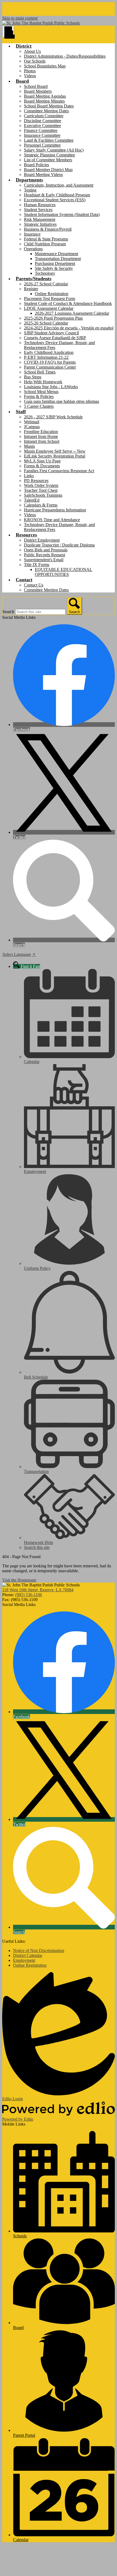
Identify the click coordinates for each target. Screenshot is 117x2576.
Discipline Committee (43, 121)
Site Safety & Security (54, 268)
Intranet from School (42, 441)
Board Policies (36, 165)
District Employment (42, 540)
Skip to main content (20, 18)
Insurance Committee (42, 135)
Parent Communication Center (50, 367)
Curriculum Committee (44, 116)
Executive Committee (42, 126)
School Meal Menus (41, 392)
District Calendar (28, 1955)
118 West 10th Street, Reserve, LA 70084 (38, 1590)
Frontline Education (41, 432)
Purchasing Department (55, 263)
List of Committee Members (48, 160)
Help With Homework (43, 382)
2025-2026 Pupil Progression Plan (53, 318)
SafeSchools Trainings (43, 495)
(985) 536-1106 (29, 1595)
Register (31, 289)
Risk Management (40, 219)
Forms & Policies (39, 396)
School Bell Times (40, 372)
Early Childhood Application (49, 352)
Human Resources (40, 205)
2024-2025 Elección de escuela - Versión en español (69, 328)
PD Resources (36, 481)
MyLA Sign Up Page (42, 461)
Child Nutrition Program (45, 244)
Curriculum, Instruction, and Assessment (59, 185)
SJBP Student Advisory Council (51, 333)
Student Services (38, 210)
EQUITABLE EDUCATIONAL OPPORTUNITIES (64, 572)
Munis (29, 446)
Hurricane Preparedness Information (55, 510)
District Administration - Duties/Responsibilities (65, 56)
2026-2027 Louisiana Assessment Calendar (72, 313)
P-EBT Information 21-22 (46, 357)
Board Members (38, 91)
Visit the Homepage (19, 1580)
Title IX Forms (37, 565)
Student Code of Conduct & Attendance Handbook (68, 303)
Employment (24, 1960)
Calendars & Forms (41, 505)
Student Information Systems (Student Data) (62, 214)
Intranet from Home (41, 436)
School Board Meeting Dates (49, 106)
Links (29, 476)
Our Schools (35, 61)
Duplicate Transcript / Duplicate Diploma (59, 545)
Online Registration (52, 294)
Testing (30, 190)
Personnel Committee (42, 145)
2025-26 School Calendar (46, 323)
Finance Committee (41, 130)
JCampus (32, 427)
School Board (36, 86)
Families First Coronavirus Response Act (59, 471)
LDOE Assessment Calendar (49, 308)
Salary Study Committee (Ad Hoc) (54, 150)
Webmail (32, 422)
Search (8, 612)
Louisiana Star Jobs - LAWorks (51, 387)
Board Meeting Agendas (45, 96)
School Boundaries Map (45, 66)
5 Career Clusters (39, 406)
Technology (45, 273)
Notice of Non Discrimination (39, 1950)
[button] (24, 46)
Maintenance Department (56, 254)
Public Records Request (44, 555)
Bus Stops (33, 377)
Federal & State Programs (46, 239)
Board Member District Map (48, 170)
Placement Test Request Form (50, 299)
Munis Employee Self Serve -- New (55, 451)
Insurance (32, 234)
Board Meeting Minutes (44, 101)
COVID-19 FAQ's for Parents (50, 362)
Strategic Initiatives (40, 224)
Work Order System (41, 485)
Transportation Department (58, 259)
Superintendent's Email (44, 560)
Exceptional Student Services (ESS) (55, 200)
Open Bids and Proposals (46, 550)
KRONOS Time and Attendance (52, 520)
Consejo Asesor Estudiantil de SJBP (55, 338)
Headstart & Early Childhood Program (57, 195)
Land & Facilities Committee (49, 140)
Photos (30, 71)
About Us (32, 51)
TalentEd (32, 500)
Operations (33, 249)
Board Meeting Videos (43, 174)
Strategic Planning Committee (50, 155)
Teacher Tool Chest (41, 490)
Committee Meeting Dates (46, 111)
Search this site (37, 1547)
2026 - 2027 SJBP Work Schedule (53, 417)
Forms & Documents (42, 466)
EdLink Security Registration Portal (55, 456)
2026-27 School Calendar (46, 284)
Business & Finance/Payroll (48, 229)
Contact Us (34, 585)
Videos (30, 76)
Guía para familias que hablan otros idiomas (61, 401)
